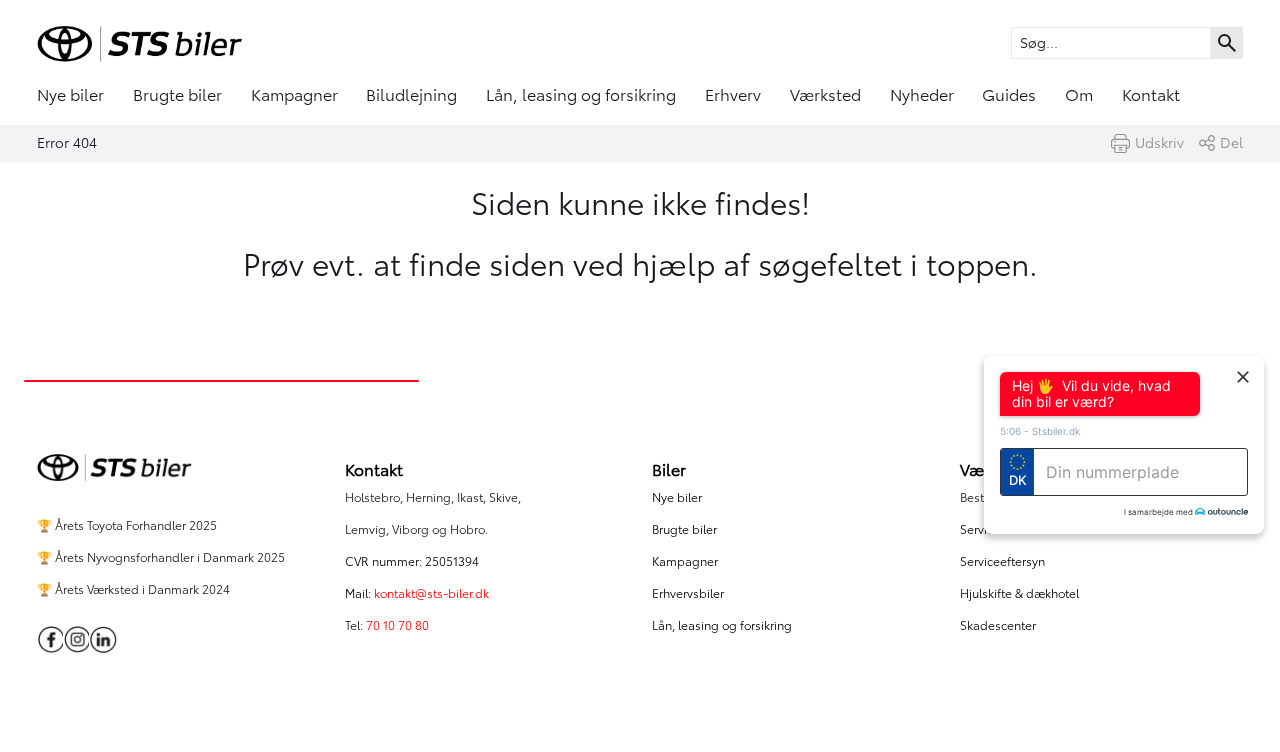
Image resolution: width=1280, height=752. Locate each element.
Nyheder (922, 95)
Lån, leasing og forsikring (581, 95)
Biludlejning (411, 95)
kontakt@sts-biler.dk (431, 593)
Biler (669, 470)
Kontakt (1151, 95)
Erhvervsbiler (688, 593)
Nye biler (70, 95)
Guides (1009, 95)
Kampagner (294, 95)
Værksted (825, 95)
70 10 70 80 (399, 625)
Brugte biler (177, 95)
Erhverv (733, 95)
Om (1079, 95)
